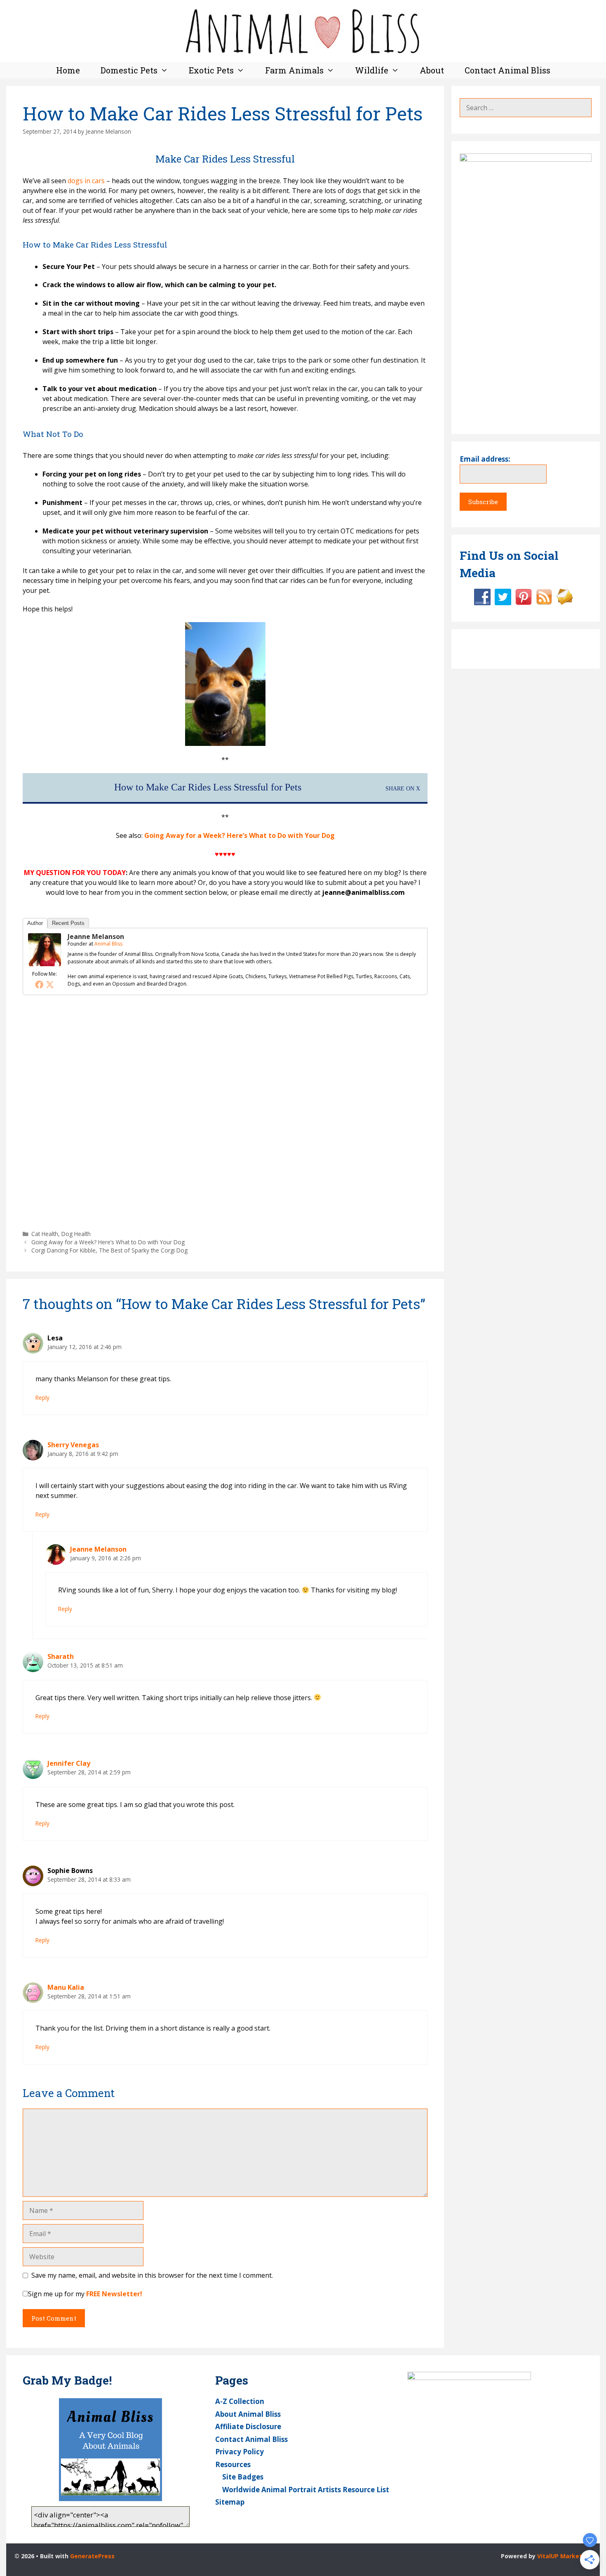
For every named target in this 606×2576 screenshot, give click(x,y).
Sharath (61, 1656)
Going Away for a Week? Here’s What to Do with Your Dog (240, 835)
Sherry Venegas (73, 1445)
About (432, 70)
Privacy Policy (240, 2452)
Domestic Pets (129, 70)
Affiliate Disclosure (248, 2426)
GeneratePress (92, 2556)
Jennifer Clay (69, 1763)
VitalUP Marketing (564, 2556)
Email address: (485, 459)
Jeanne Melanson (96, 937)
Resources (233, 2464)
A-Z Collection (240, 2401)
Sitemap (230, 2502)
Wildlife (372, 70)
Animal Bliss (108, 944)
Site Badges (243, 2477)
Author (35, 923)
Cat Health (45, 1234)
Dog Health (76, 1234)
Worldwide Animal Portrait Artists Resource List (306, 2490)
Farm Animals (294, 70)
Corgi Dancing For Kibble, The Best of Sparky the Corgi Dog (109, 1250)
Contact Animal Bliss (507, 70)
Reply (42, 1398)
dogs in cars (86, 181)
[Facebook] (39, 984)
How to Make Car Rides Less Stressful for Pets (208, 787)
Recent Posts (68, 923)
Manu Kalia (66, 1987)
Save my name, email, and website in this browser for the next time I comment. (152, 2275)
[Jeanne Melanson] (45, 964)
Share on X (403, 788)
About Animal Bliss (248, 2414)
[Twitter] (50, 984)
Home (68, 70)
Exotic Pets (211, 70)
